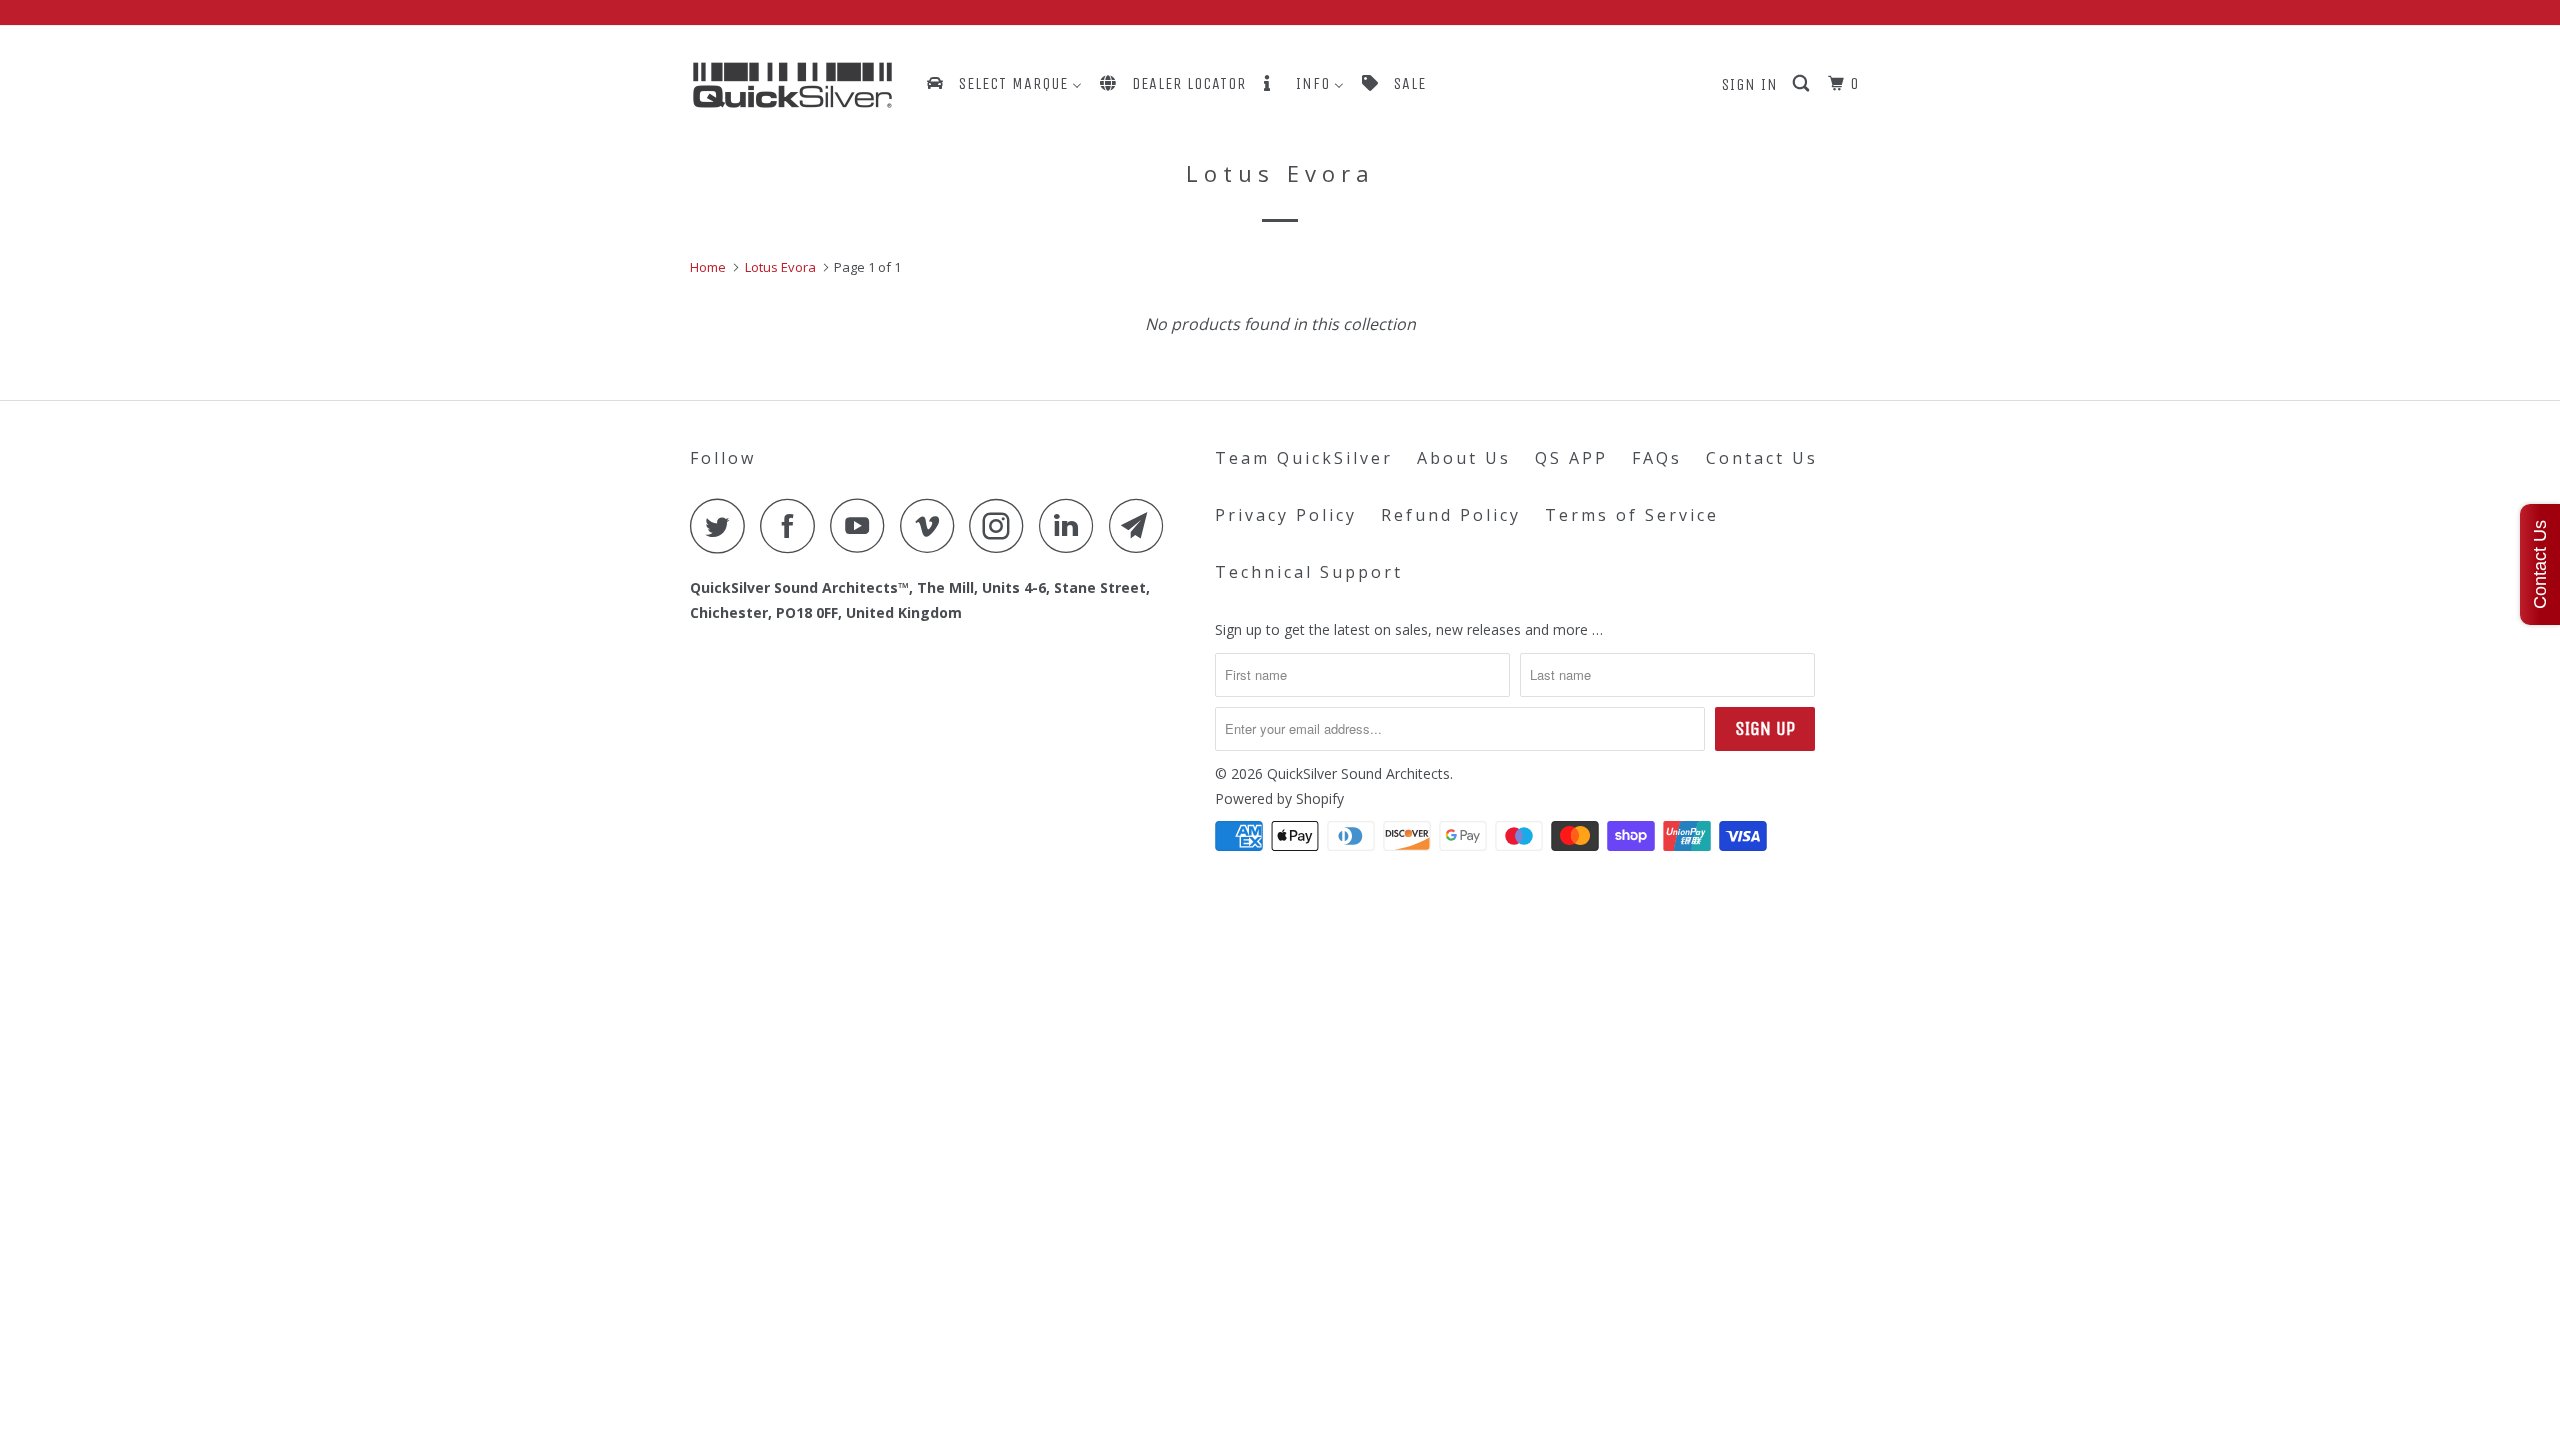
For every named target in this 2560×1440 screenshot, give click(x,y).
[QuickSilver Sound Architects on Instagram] (1002, 525)
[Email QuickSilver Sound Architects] (1142, 525)
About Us (1464, 458)
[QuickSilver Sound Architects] (792, 85)
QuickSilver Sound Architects (1358, 773)
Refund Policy (1451, 515)
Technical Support (1309, 572)
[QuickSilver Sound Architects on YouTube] (863, 525)
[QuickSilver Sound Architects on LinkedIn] (1072, 525)
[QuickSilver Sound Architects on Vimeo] (932, 525)
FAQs (1657, 458)
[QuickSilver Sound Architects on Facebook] (793, 525)
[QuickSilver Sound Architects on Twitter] (723, 525)
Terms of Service (1632, 515)
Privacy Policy (1286, 515)
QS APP (1571, 458)
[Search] (1803, 84)
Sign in (1750, 84)
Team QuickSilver (1304, 458)
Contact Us (1762, 458)
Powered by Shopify (1279, 798)
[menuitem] (1003, 83)
